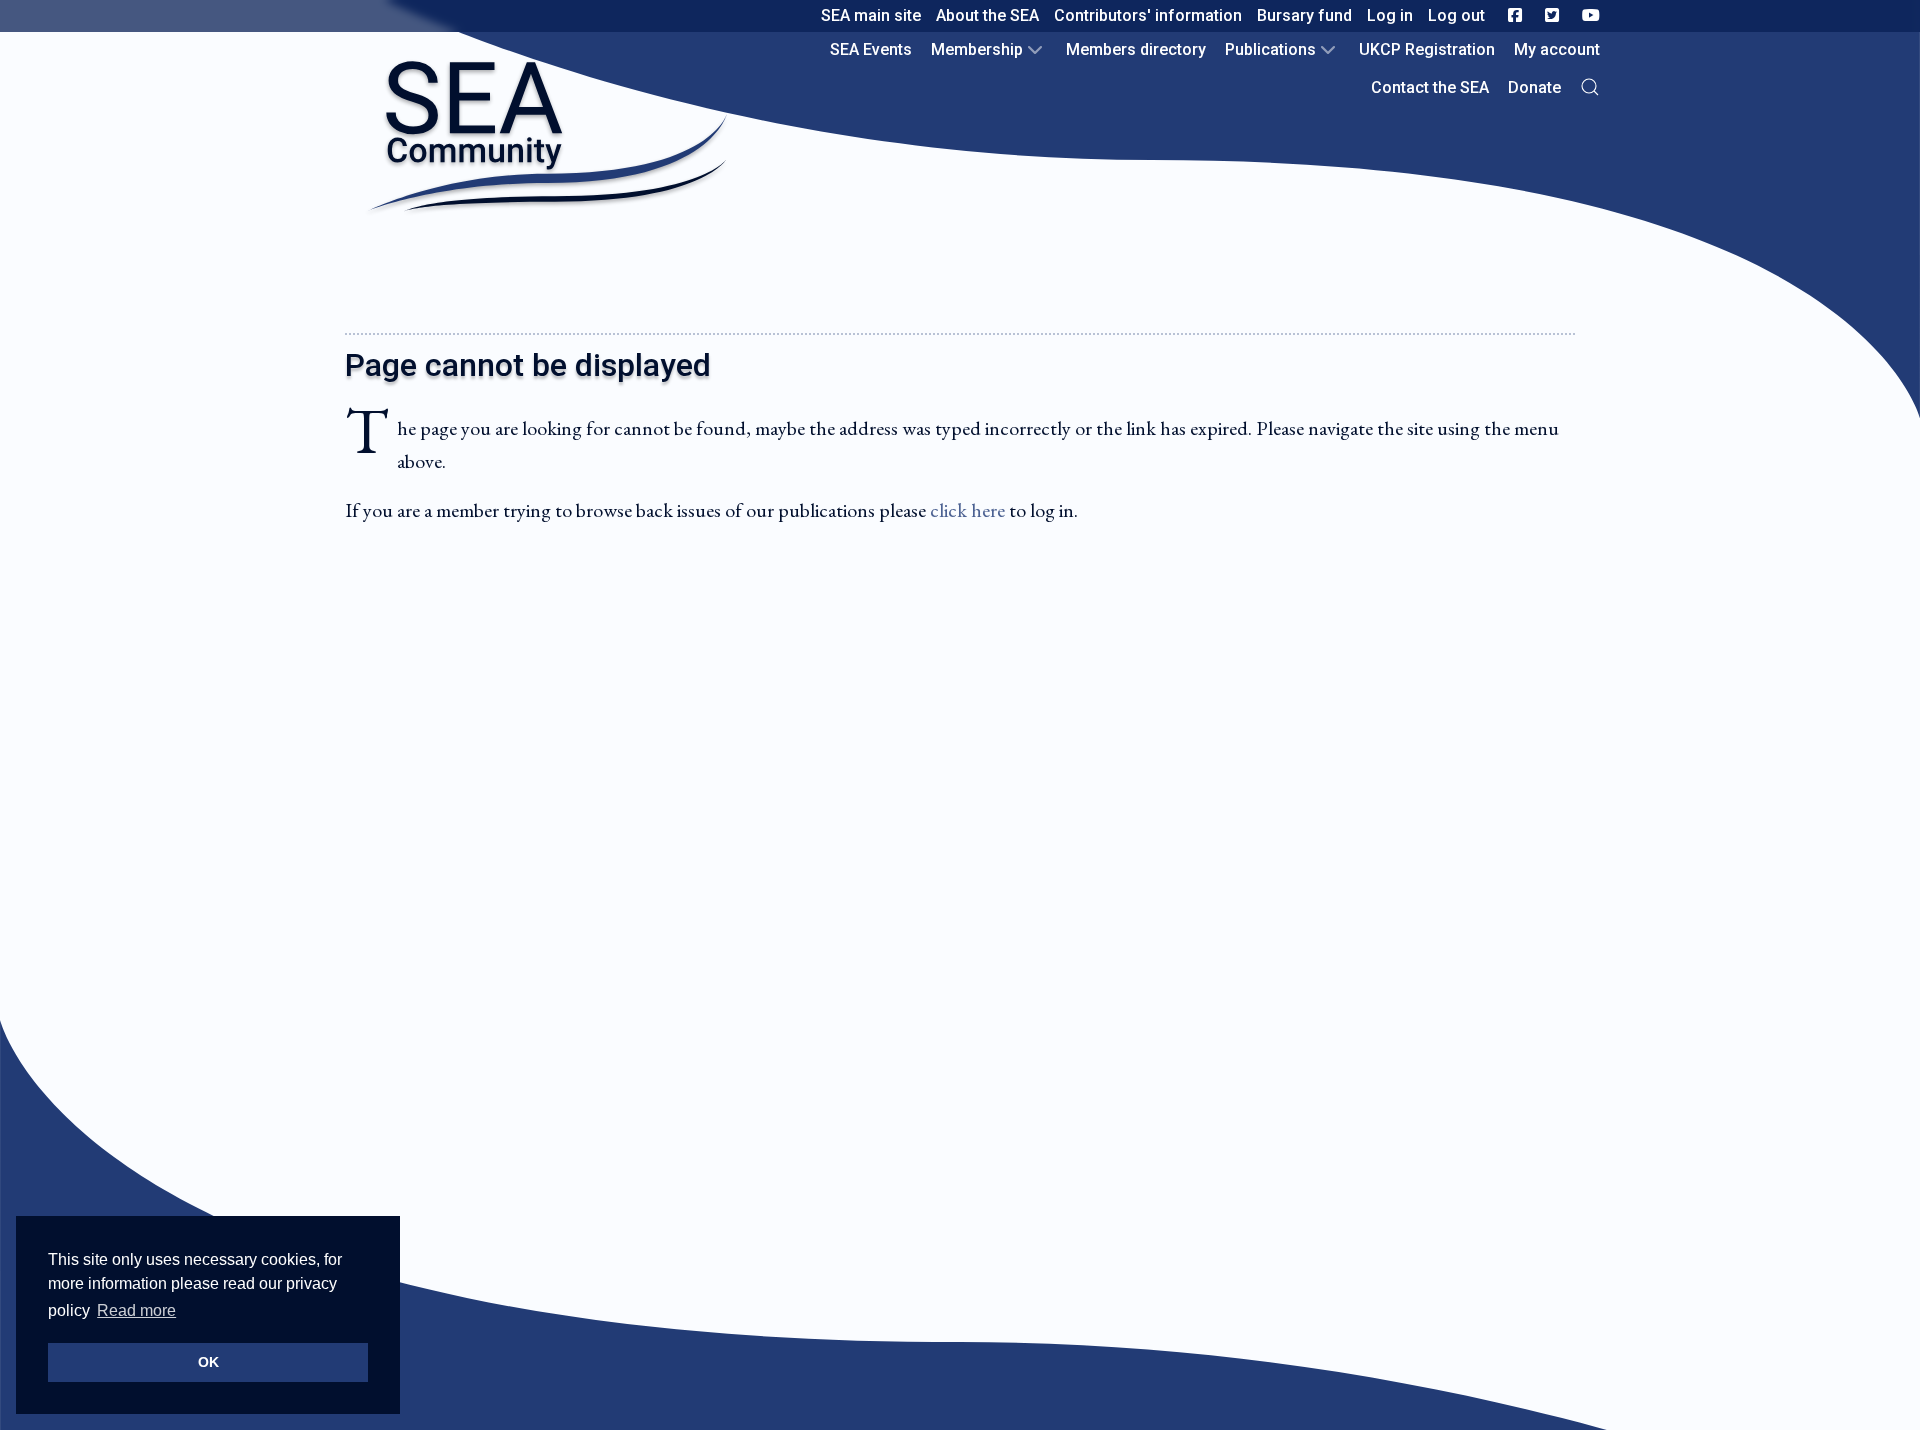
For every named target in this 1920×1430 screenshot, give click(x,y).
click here (967, 510)
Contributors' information (1148, 15)
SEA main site (871, 15)
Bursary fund (1304, 15)
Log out (1456, 15)
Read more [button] (136, 1310)
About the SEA (987, 15)
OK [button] (208, 1362)
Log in (1390, 15)
